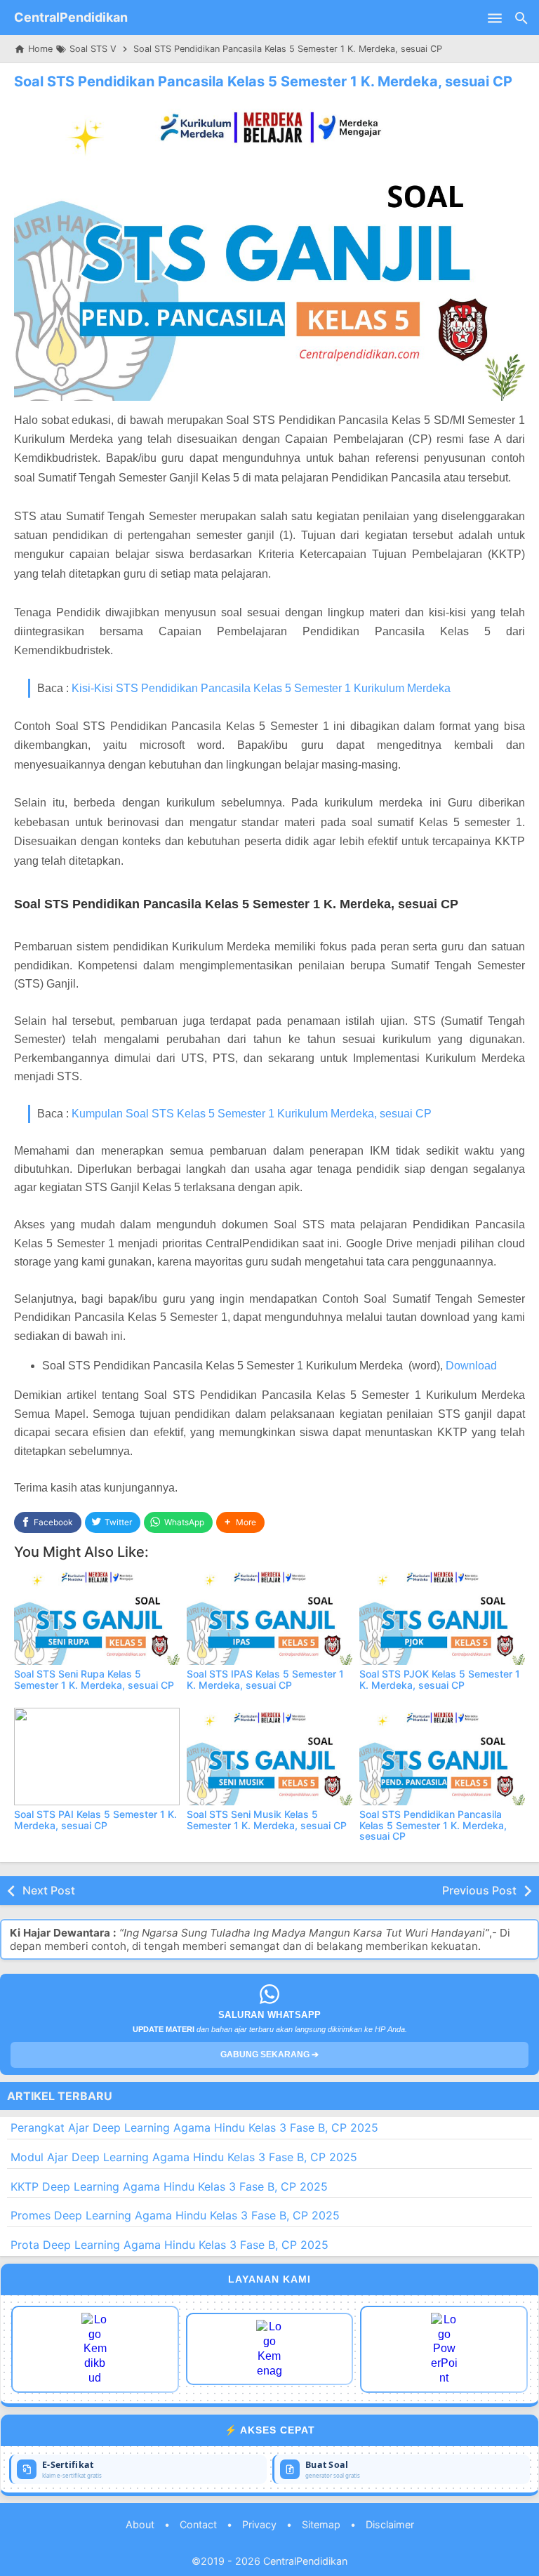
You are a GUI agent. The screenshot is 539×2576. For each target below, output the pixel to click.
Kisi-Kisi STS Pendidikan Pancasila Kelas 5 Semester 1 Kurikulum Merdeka (261, 688)
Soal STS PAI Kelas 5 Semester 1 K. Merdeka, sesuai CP (95, 1819)
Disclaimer (390, 2524)
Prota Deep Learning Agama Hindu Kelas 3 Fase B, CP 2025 (169, 2245)
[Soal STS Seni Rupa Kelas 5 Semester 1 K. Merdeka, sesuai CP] (97, 1616)
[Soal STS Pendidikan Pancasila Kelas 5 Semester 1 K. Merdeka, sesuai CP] (442, 1757)
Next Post (49, 1890)
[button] (240, 1523)
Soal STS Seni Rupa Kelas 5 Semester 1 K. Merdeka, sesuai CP (94, 1679)
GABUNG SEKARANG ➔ (269, 2054)
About (140, 2524)
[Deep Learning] (95, 2349)
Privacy (259, 2524)
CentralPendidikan (71, 17)
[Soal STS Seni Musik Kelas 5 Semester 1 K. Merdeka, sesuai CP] (269, 1757)
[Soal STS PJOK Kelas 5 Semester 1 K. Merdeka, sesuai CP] (442, 1616)
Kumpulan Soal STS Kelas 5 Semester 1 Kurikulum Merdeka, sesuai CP (252, 1114)
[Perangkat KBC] (270, 2349)
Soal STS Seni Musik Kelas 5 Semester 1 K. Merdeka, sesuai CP (267, 1819)
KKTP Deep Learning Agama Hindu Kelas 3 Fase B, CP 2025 (169, 2186)
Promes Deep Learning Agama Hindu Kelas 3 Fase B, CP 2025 (175, 2215)
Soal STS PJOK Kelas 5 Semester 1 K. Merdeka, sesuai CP (440, 1679)
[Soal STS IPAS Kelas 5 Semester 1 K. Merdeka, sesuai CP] (269, 1616)
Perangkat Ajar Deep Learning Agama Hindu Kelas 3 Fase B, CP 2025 (194, 2127)
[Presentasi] (444, 2349)
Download (471, 1366)
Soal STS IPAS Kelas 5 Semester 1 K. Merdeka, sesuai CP (265, 1679)
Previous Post (479, 1890)
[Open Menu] (495, 18)
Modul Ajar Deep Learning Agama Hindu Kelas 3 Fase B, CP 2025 (184, 2157)
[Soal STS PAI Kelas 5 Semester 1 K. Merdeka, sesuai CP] (97, 1757)
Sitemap (321, 2524)
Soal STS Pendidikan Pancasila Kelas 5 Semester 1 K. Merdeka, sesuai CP (263, 81)
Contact (198, 2524)
